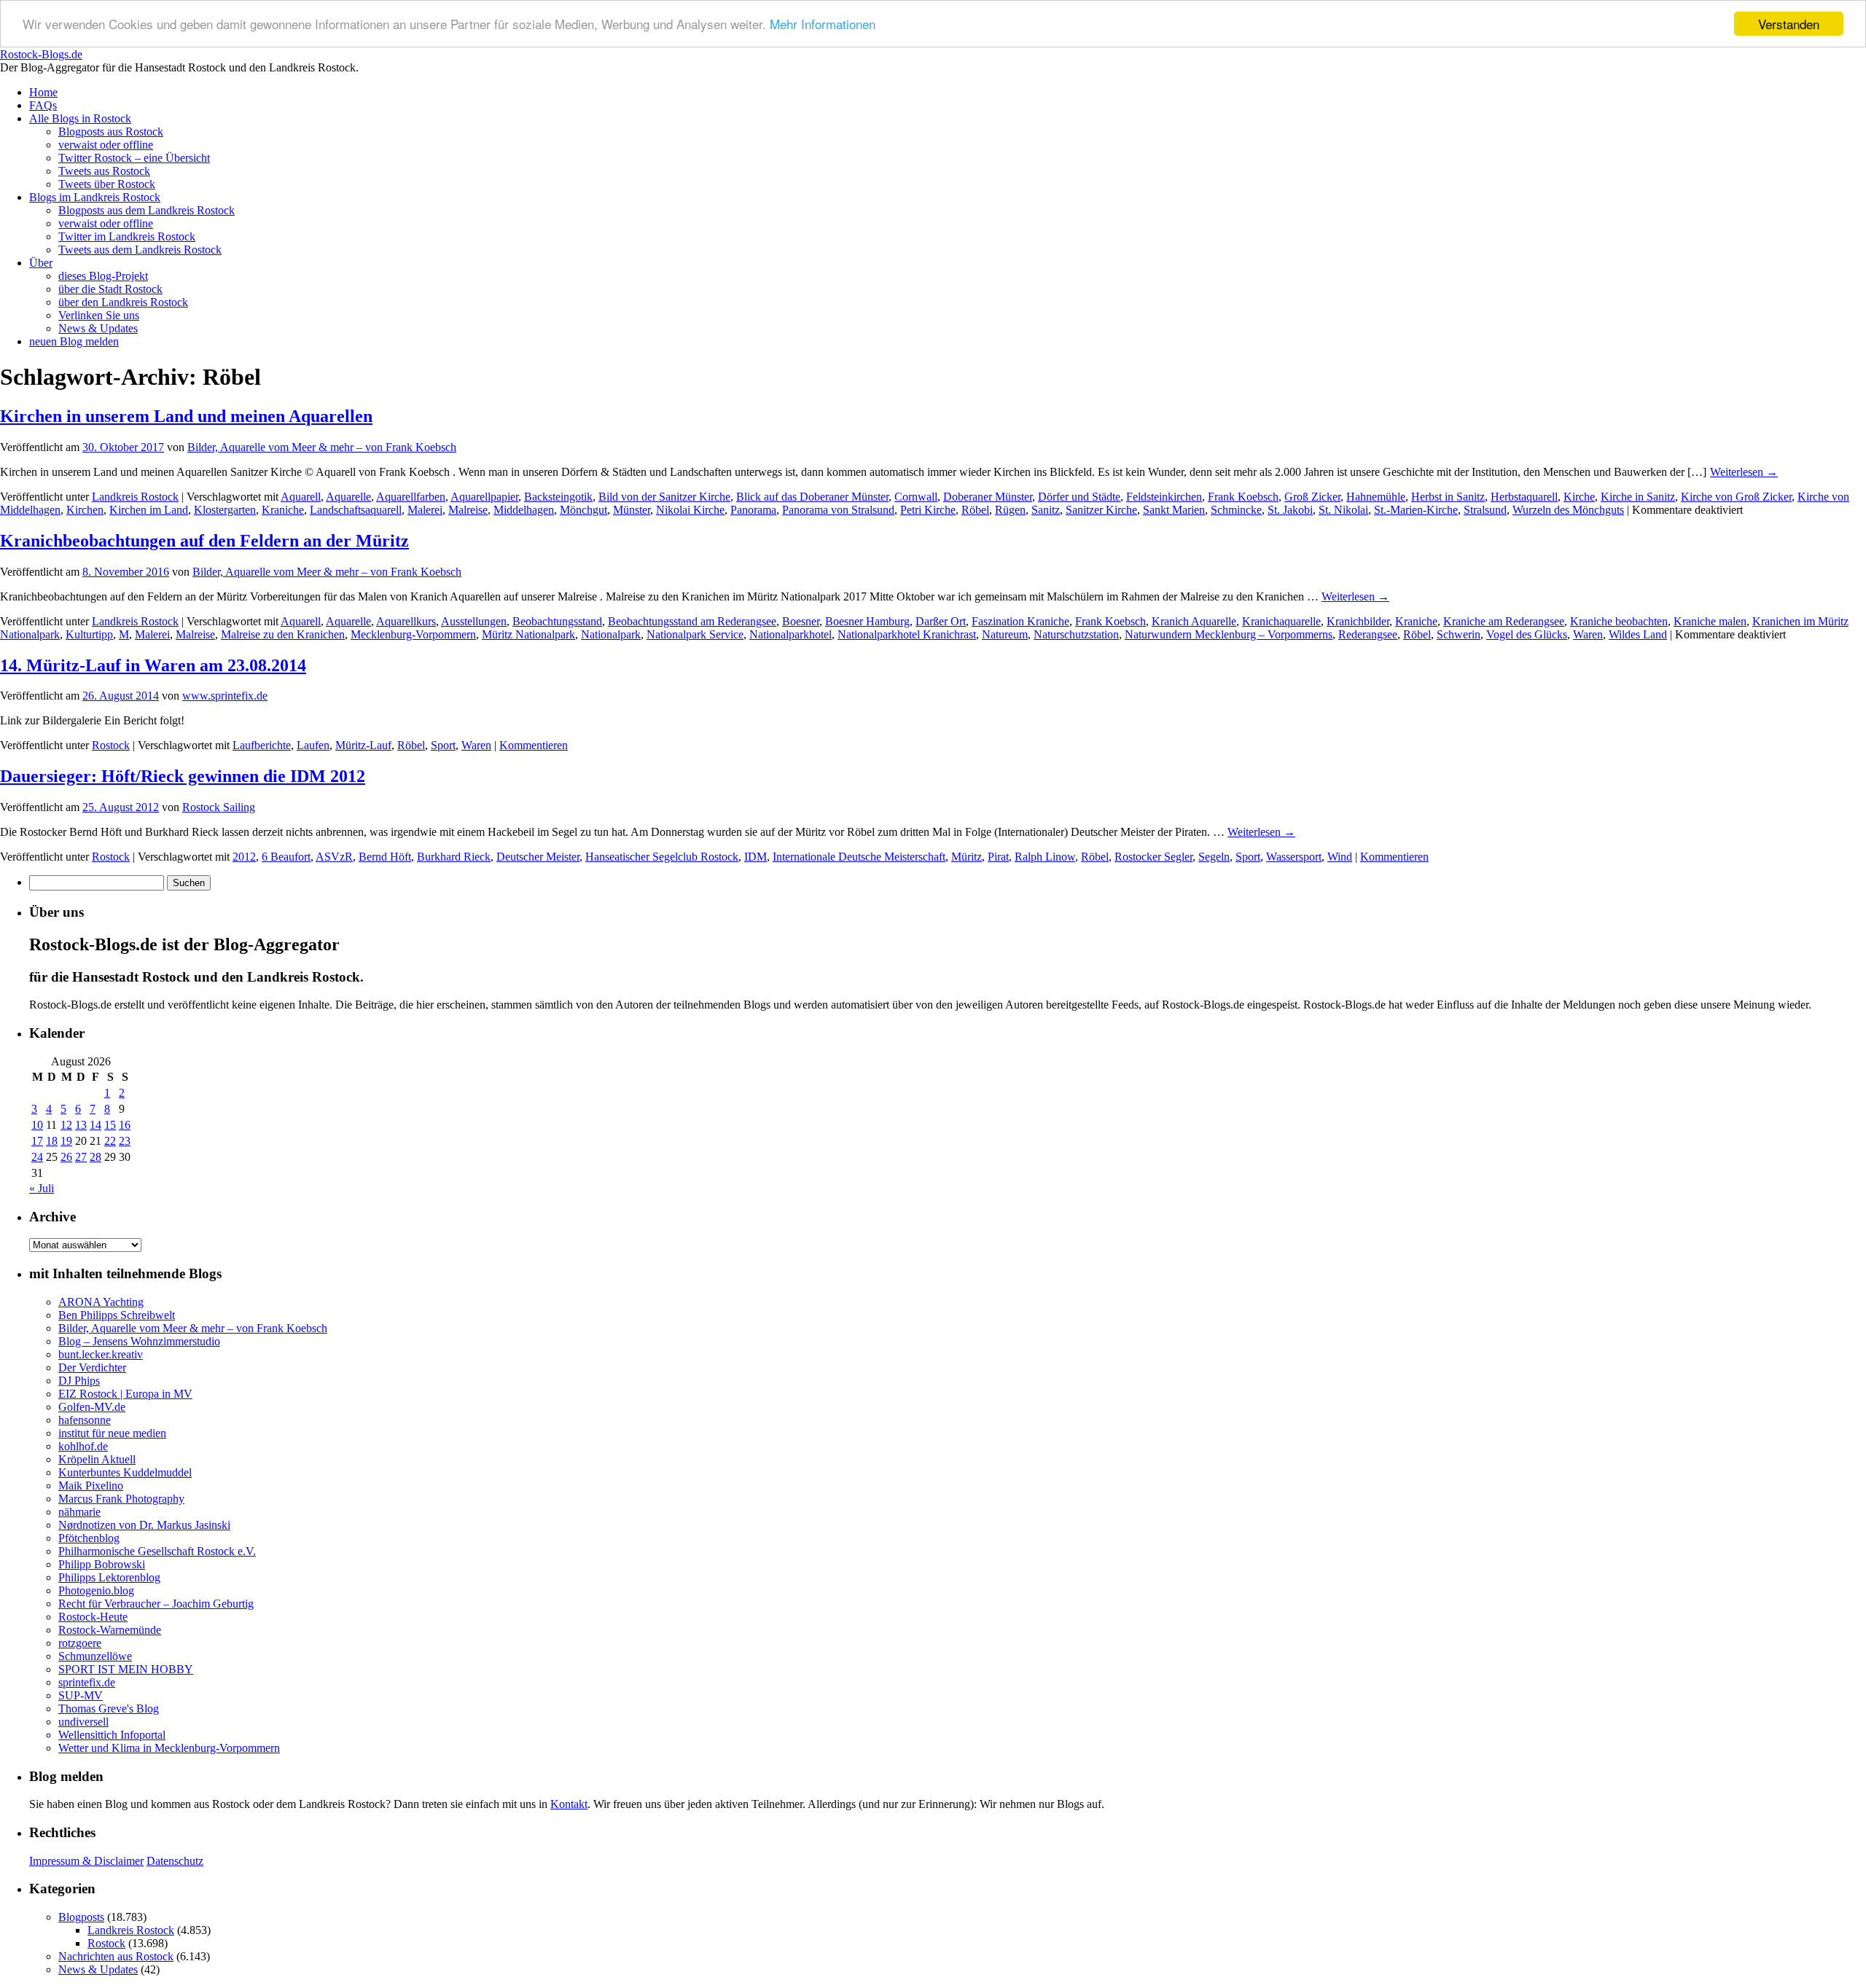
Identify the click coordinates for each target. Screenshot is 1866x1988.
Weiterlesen (1744, 472)
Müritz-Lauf (363, 745)
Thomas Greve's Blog (109, 1709)
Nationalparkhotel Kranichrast (907, 634)
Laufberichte (262, 745)
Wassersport (1294, 857)
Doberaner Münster (988, 497)
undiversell (83, 1722)
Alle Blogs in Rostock (80, 118)
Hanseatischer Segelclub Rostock (662, 857)
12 (66, 1125)
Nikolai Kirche (690, 510)
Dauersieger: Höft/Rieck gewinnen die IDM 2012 (183, 776)
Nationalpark (611, 634)
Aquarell (301, 497)
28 (95, 1157)
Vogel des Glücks (1527, 634)
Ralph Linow (1045, 857)
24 (37, 1157)
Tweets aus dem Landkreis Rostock (140, 250)
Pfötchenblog (89, 1538)
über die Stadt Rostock (110, 289)
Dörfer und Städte (1079, 497)
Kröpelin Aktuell (97, 1459)
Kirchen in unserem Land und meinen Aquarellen (186, 416)
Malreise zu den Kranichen (283, 634)
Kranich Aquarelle (1194, 621)
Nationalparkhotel (790, 634)
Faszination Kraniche (1020, 621)
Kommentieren (534, 745)
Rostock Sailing (219, 807)
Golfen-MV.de (92, 1407)
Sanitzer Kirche (1101, 510)
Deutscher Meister (538, 857)
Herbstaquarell (1524, 497)
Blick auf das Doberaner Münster (812, 497)
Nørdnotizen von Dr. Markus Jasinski (144, 1525)
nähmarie (79, 1512)
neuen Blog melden (74, 341)
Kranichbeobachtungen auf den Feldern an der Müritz (204, 541)
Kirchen (85, 510)
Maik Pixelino (91, 1486)
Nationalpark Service (695, 634)
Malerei (425, 510)
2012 (244, 857)
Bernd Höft (385, 857)
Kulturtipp (89, 634)
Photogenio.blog (96, 1590)
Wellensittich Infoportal (112, 1735)
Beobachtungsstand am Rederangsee (692, 621)
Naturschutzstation (1076, 634)
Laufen (313, 745)
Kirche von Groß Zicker (1736, 497)
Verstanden (1789, 24)
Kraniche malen (1710, 621)
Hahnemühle (1376, 497)
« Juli (42, 1188)
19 (66, 1141)
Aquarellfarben (411, 497)
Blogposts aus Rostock (111, 132)
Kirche (1579, 497)
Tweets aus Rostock (104, 171)
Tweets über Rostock (107, 184)
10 (37, 1125)
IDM (756, 857)
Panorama (753, 510)
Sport (443, 745)
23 (125, 1141)
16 (125, 1125)
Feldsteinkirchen (1164, 497)
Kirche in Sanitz (1638, 497)
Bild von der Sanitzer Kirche (664, 497)
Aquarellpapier (484, 497)
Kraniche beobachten (1619, 621)
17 (37, 1141)
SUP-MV (81, 1695)
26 (66, 1157)
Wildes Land (1638, 634)
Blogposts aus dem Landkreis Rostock (147, 210)
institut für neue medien (112, 1433)
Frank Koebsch (1243, 497)
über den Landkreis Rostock (123, 302)
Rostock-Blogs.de (41, 54)
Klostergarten (225, 510)
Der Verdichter (92, 1367)
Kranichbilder (1358, 621)
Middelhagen (524, 510)
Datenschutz (175, 1861)
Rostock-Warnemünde (110, 1630)
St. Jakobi (1290, 510)
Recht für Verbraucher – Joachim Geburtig (156, 1604)
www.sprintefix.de (225, 696)
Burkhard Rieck (454, 857)
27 (81, 1157)
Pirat (998, 857)
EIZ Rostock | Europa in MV (125, 1394)
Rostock (111, 745)
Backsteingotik (558, 497)
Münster (632, 510)
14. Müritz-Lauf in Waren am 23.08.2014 (153, 665)
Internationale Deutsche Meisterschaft (859, 857)
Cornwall (916, 497)
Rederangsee (1368, 634)
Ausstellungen (474, 621)
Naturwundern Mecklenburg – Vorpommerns (1229, 634)
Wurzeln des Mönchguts (1568, 510)
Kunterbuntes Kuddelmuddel (125, 1472)
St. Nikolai (1343, 510)
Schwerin (1459, 634)
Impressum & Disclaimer (86, 1861)
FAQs (43, 105)
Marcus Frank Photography (121, 1499)
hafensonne (85, 1420)
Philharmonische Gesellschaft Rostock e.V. (157, 1551)
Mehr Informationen (823, 24)
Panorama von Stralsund (838, 510)
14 (95, 1125)
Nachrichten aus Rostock (116, 1956)
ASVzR (334, 857)
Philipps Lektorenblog (109, 1577)
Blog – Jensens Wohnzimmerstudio (139, 1341)
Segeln (1214, 857)
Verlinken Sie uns (99, 315)
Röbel (975, 510)
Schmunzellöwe (95, 1656)
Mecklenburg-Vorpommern (413, 634)
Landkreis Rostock (135, 497)
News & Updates (98, 328)
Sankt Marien (1174, 510)
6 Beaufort (286, 857)
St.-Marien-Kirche (1416, 510)
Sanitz (1046, 510)
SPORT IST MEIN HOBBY (126, 1669)
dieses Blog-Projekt (103, 276)
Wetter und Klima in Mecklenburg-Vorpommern (169, 1748)
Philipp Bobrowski (102, 1564)
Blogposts (81, 1917)
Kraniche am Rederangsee (1504, 621)
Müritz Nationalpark (528, 634)
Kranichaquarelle (1281, 621)
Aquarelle (348, 497)
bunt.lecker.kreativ (101, 1354)
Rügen (1010, 510)
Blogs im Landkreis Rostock (95, 197)
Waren (1588, 634)
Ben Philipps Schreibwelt (117, 1315)
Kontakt (569, 1804)
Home (43, 92)
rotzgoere (80, 1643)
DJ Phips (79, 1381)
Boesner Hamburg (867, 621)
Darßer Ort (941, 621)
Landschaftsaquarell (356, 510)
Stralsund (1485, 510)
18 (52, 1141)
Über (41, 263)
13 (81, 1125)
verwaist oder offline (106, 145)
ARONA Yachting (101, 1302)
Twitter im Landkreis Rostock (127, 236)
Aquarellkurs (406, 621)
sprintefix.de (87, 1682)
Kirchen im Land (149, 510)
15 (110, 1125)
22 (110, 1141)
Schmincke (1236, 510)
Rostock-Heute (93, 1617)
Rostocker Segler (1153, 857)
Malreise (468, 510)
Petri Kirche (928, 510)
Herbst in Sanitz (1448, 497)
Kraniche (283, 510)
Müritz (967, 857)
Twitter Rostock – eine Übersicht (134, 158)
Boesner (801, 621)
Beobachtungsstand (557, 621)
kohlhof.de (83, 1446)
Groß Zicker (1312, 497)
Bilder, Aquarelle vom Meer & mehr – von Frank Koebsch (322, 447)
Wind (1340, 857)
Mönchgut (583, 510)
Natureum (1005, 634)
